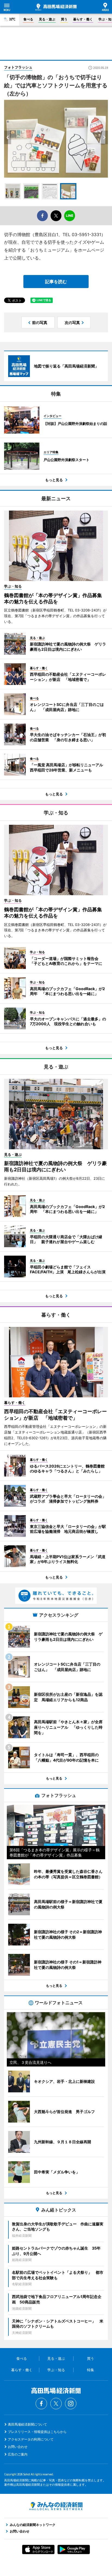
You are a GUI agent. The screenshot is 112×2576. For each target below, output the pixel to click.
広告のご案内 (18, 2454)
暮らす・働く (83, 19)
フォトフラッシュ (18, 67)
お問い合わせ (18, 2447)
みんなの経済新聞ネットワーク (56, 2506)
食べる (28, 19)
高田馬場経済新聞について (27, 2424)
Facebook (41, 2404)
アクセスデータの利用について (31, 2439)
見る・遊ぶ (47, 19)
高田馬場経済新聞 (56, 7)
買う (64, 19)
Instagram (71, 2404)
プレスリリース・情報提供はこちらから (37, 2432)
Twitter (56, 2404)
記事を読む (56, 282)
